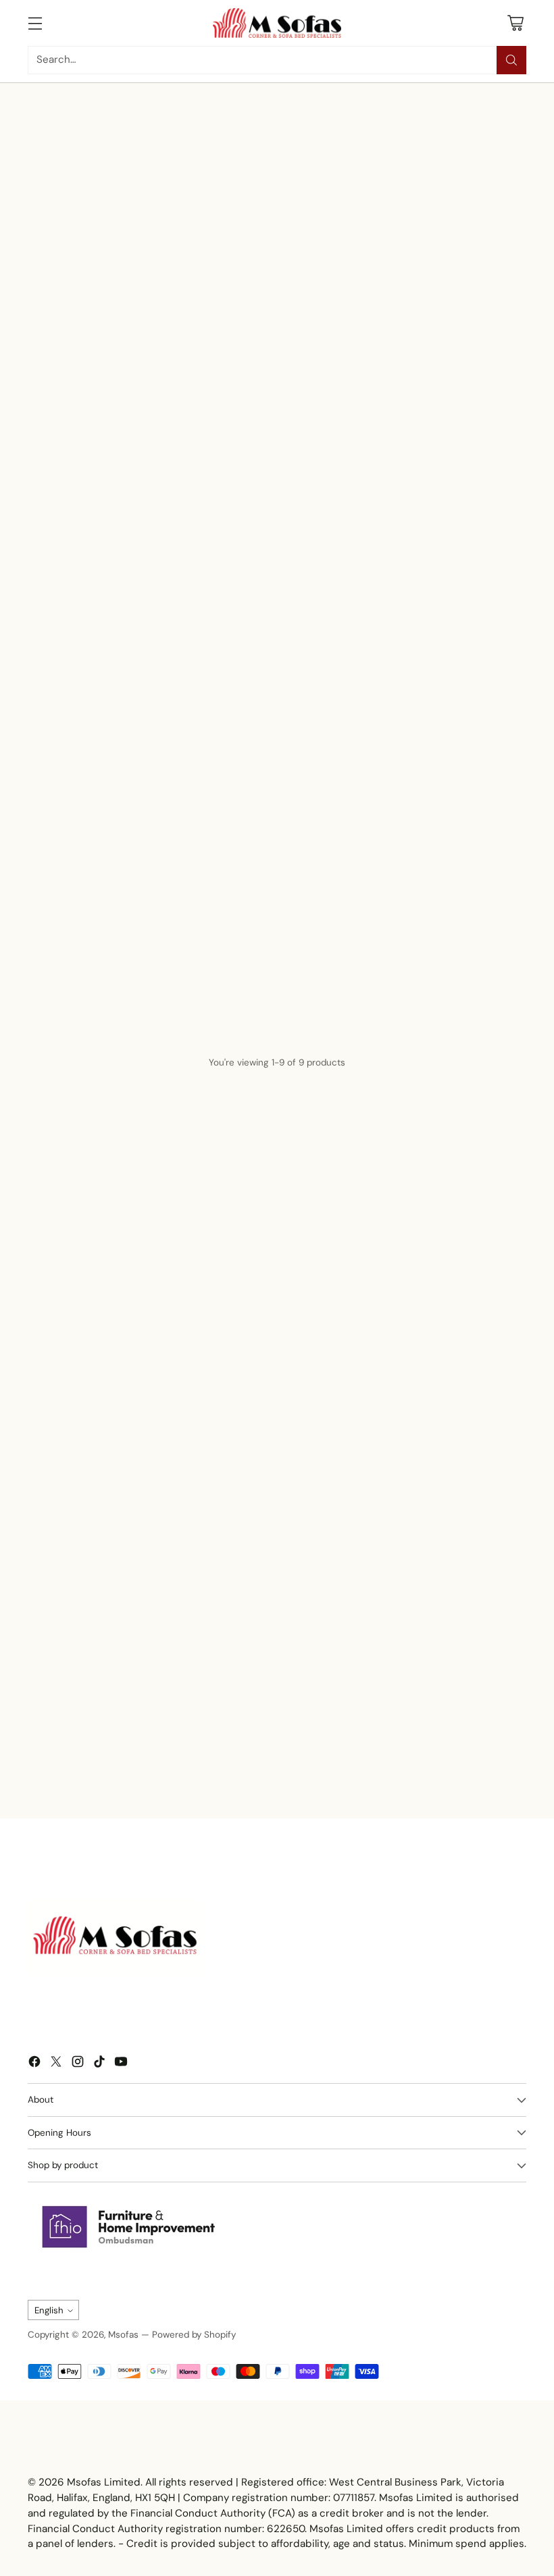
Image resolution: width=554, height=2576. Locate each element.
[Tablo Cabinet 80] (277, 939)
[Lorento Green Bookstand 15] (277, 584)
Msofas (123, 2335)
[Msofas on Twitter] (56, 2064)
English (49, 2310)
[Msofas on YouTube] (121, 2064)
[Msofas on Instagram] (78, 2064)
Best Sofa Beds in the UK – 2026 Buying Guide (118, 1767)
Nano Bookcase (446, 822)
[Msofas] (277, 23)
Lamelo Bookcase (108, 653)
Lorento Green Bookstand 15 (277, 653)
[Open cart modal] (515, 23)
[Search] (511, 60)
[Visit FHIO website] (129, 2227)
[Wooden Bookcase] (446, 939)
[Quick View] (171, 548)
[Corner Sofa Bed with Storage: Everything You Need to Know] (359, 1669)
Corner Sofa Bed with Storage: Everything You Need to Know (334, 1767)
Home (40, 127)
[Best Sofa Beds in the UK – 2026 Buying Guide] (134, 1669)
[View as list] (416, 487)
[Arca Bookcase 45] (277, 754)
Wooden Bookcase (446, 1007)
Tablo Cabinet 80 (277, 1007)
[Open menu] (35, 23)
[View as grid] (392, 487)
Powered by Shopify (194, 2335)
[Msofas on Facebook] (34, 2064)
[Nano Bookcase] (446, 754)
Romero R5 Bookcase (446, 653)
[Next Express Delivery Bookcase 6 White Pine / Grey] (108, 939)
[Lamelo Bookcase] (108, 584)
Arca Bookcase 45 (277, 822)
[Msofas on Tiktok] (99, 2064)
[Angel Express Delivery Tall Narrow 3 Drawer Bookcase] (108, 754)
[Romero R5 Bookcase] (446, 584)
